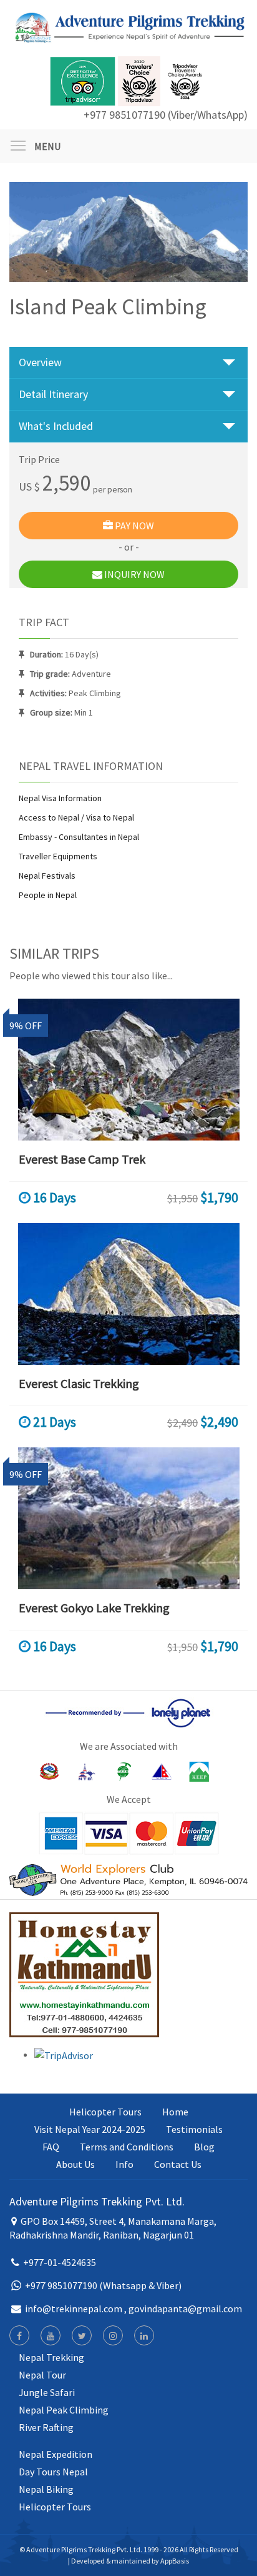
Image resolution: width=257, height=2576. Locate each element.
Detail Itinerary (53, 394)
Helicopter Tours (105, 2112)
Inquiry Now (133, 574)
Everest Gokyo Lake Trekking (94, 1608)
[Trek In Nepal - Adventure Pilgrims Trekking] (128, 27)
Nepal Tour (42, 2375)
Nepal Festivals (47, 876)
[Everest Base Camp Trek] (128, 1070)
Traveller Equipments (58, 856)
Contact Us (178, 2164)
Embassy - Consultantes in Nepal (79, 837)
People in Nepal (48, 895)
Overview (40, 362)
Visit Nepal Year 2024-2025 (90, 2129)
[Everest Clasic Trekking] (128, 1294)
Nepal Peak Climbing (64, 2410)
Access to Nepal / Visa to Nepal (76, 817)
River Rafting (46, 2427)
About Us (75, 2164)
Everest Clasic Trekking (79, 1383)
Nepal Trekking (51, 2357)
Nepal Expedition (56, 2454)
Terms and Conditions (127, 2147)
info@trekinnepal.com (74, 2309)
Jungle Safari (47, 2392)
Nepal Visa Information (60, 798)
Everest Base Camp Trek (82, 1159)
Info (124, 2164)
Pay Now (133, 526)
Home (175, 2112)
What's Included (56, 426)
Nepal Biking (46, 2489)
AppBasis (175, 2561)
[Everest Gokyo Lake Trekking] (128, 1518)
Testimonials (194, 2129)
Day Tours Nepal (53, 2472)
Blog (204, 2147)
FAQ (51, 2147)
